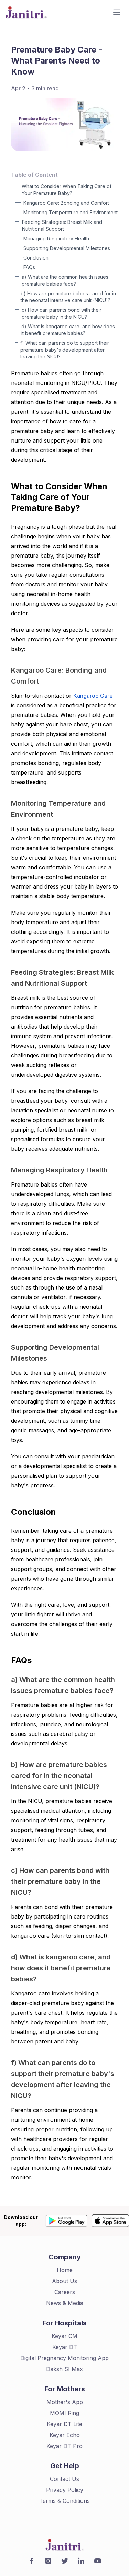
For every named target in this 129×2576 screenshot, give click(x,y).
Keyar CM (64, 2336)
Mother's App (65, 2402)
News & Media (65, 2303)
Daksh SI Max (64, 2369)
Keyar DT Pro (64, 2446)
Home (65, 2270)
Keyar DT (65, 2347)
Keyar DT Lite (64, 2424)
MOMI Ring (64, 2413)
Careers (65, 2292)
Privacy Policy (65, 2490)
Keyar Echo (65, 2435)
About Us (64, 2281)
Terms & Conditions (64, 2501)
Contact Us (64, 2479)
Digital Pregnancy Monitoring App (64, 2358)
